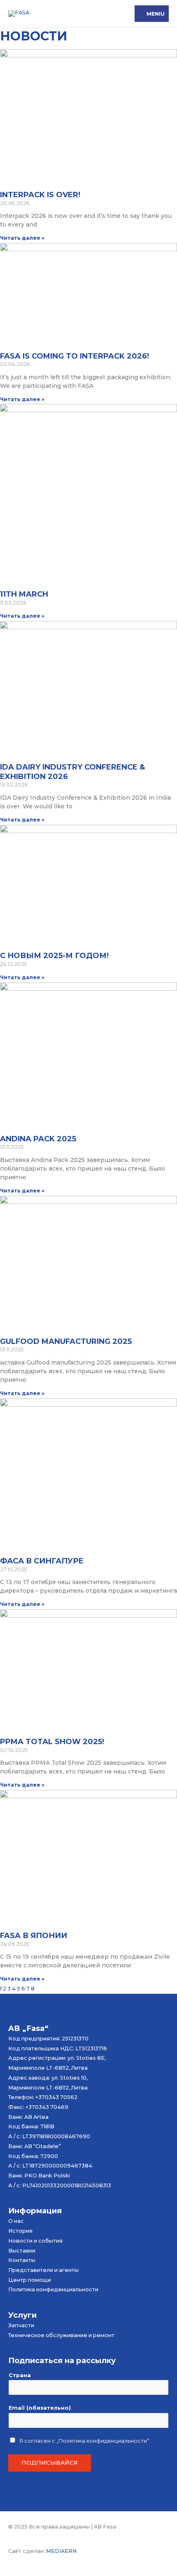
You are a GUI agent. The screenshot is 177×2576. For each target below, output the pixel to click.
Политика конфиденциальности (53, 2289)
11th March (24, 594)
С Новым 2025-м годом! (54, 956)
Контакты (22, 2260)
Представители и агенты (43, 2270)
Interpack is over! (40, 195)
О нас (16, 2221)
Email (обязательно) (42, 2408)
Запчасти (21, 2325)
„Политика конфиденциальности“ (103, 2441)
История (20, 2231)
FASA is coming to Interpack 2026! (75, 356)
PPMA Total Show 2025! (52, 1742)
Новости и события (35, 2241)
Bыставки (22, 2251)
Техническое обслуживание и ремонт (61, 2335)
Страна (22, 2375)
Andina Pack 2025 (38, 1139)
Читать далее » (22, 238)
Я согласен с (84, 2441)
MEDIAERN (61, 2551)
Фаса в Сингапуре (42, 1561)
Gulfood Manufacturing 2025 (66, 1341)
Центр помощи (30, 2280)
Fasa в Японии (34, 1936)
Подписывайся (50, 2463)
